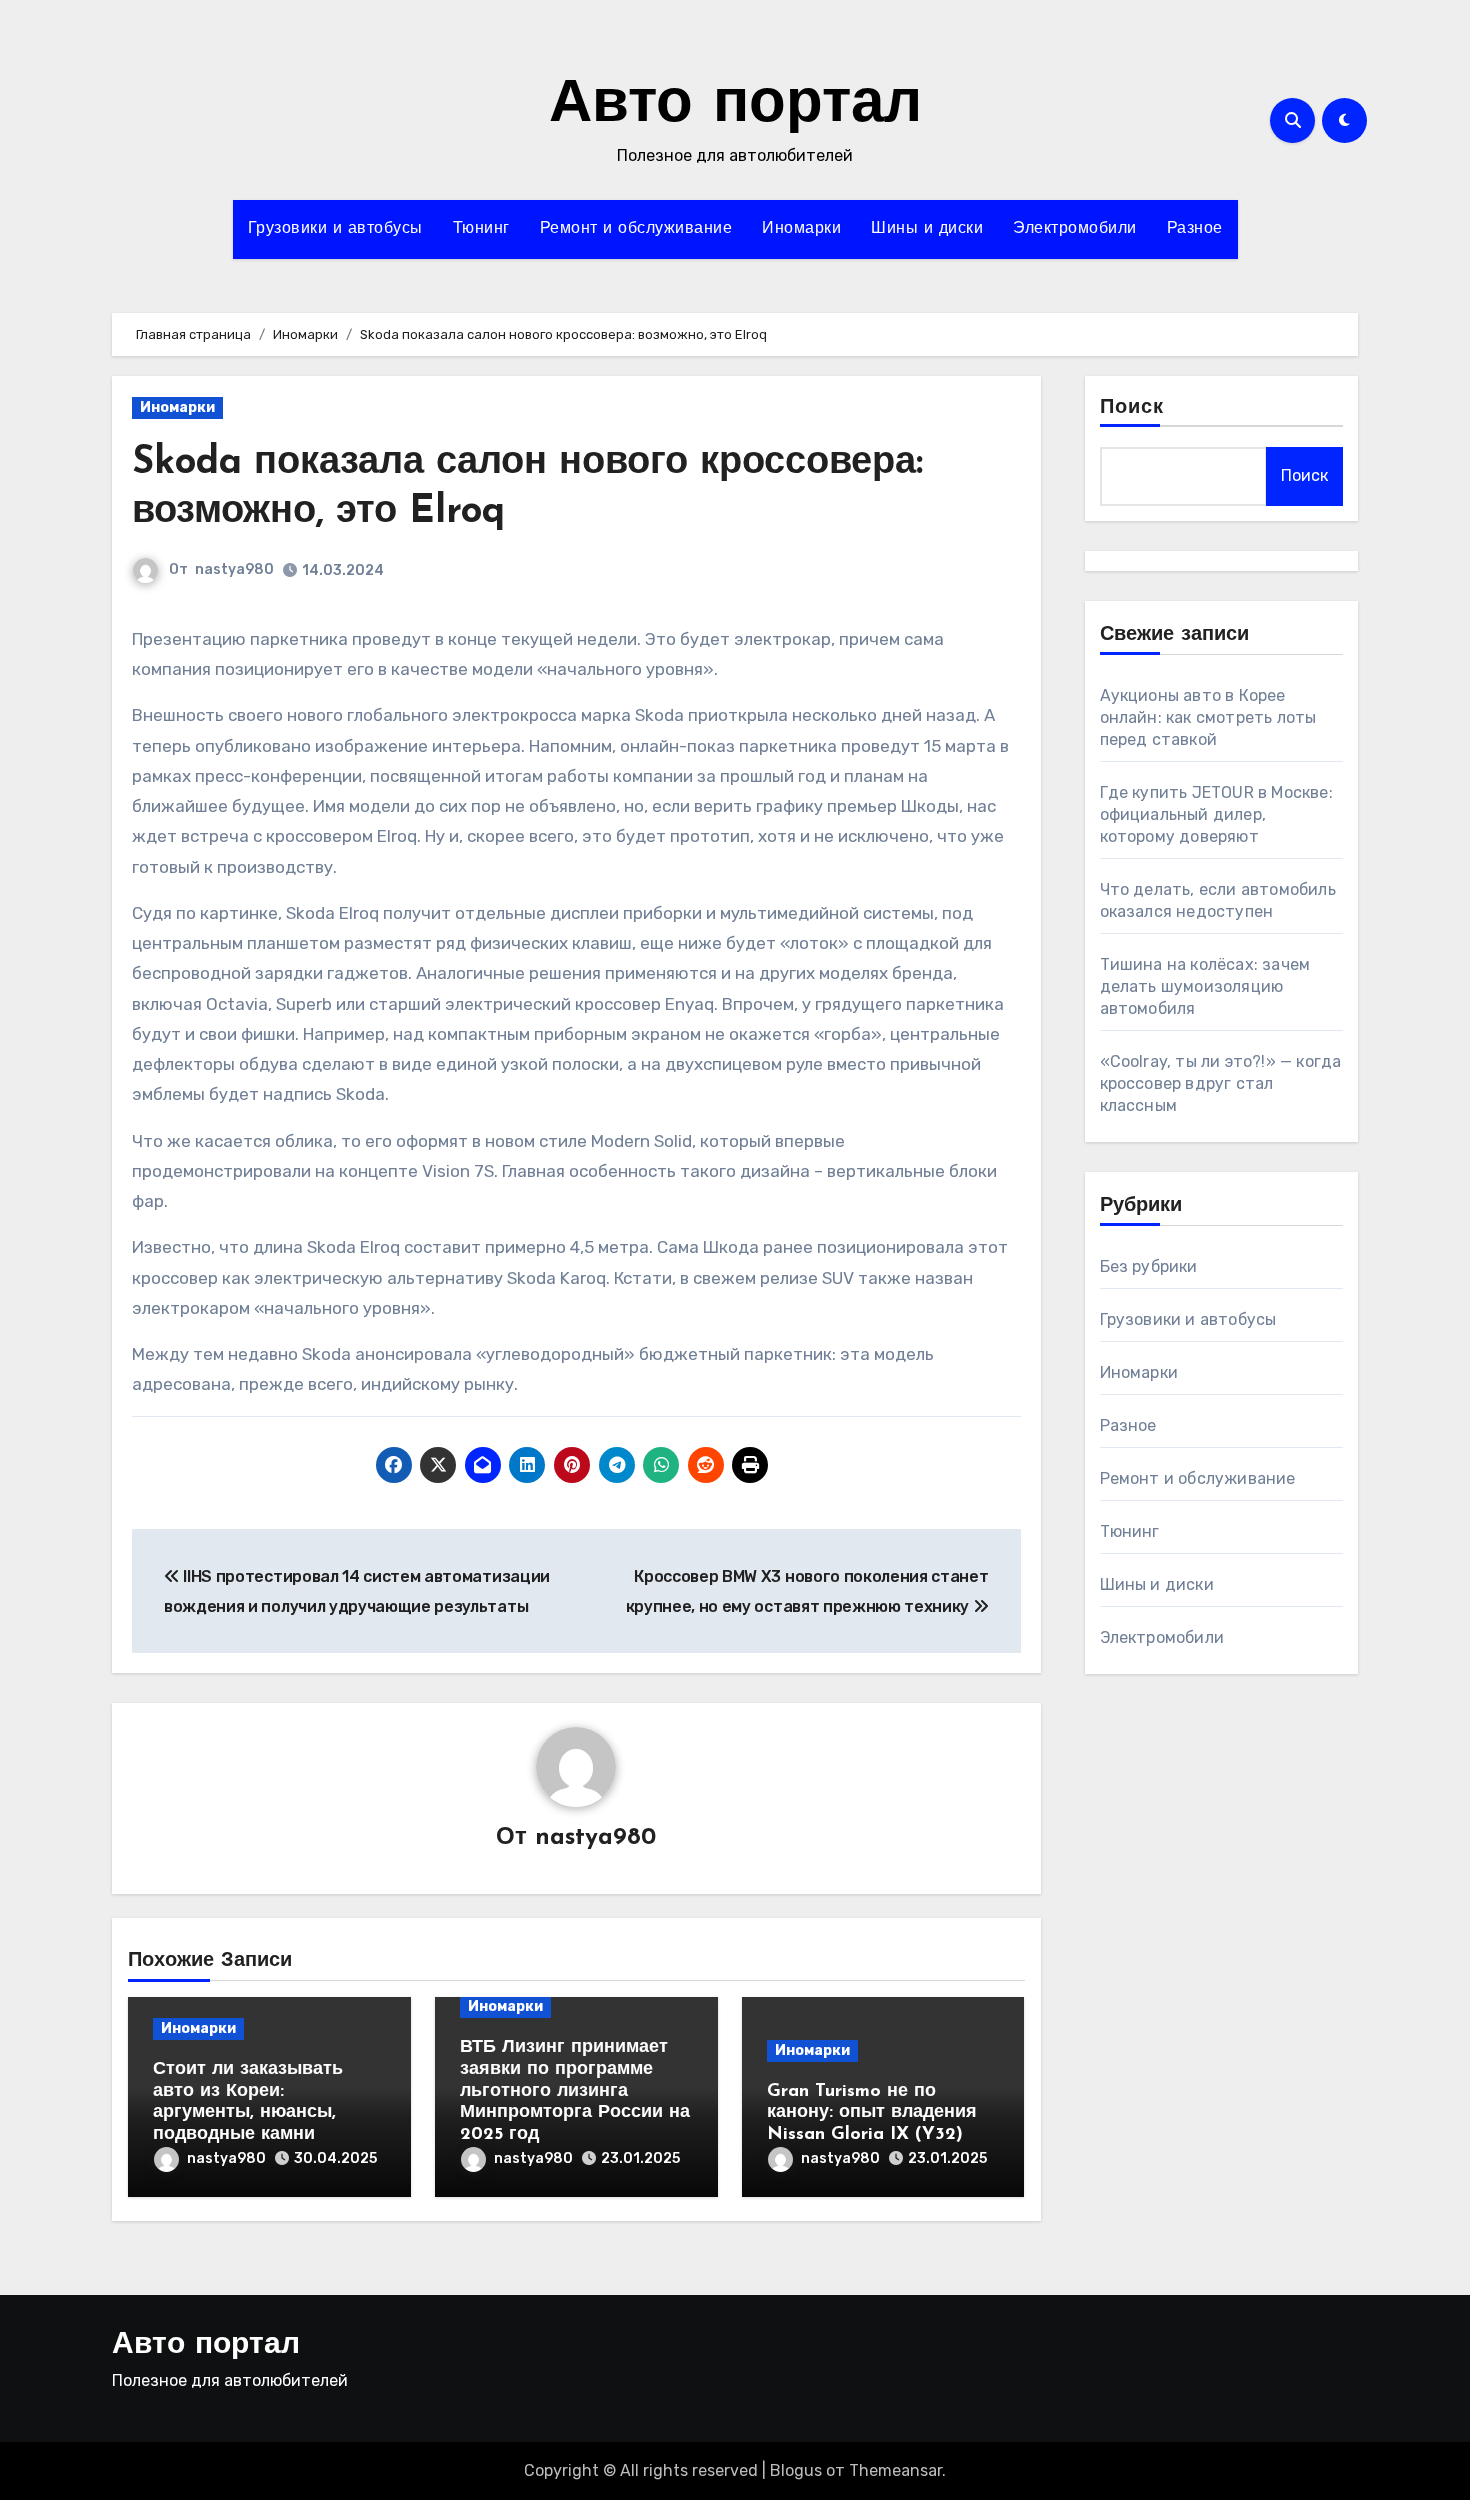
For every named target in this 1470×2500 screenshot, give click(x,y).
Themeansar (895, 2470)
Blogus (796, 2470)
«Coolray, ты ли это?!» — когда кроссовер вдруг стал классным (1221, 1083)
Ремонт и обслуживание (636, 229)
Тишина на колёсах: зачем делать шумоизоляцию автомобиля (1205, 986)
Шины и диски (927, 229)
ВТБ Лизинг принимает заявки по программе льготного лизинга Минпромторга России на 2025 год (575, 2091)
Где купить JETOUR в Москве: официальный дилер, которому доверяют (1216, 814)
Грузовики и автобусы (335, 229)
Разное (1195, 229)
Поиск (1132, 408)
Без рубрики (1149, 1266)
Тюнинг (481, 229)
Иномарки (801, 229)
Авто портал (735, 106)
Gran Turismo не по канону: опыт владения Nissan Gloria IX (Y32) (872, 2113)
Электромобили (1075, 229)
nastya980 (234, 569)
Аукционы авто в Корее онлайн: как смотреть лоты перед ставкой (1208, 717)
